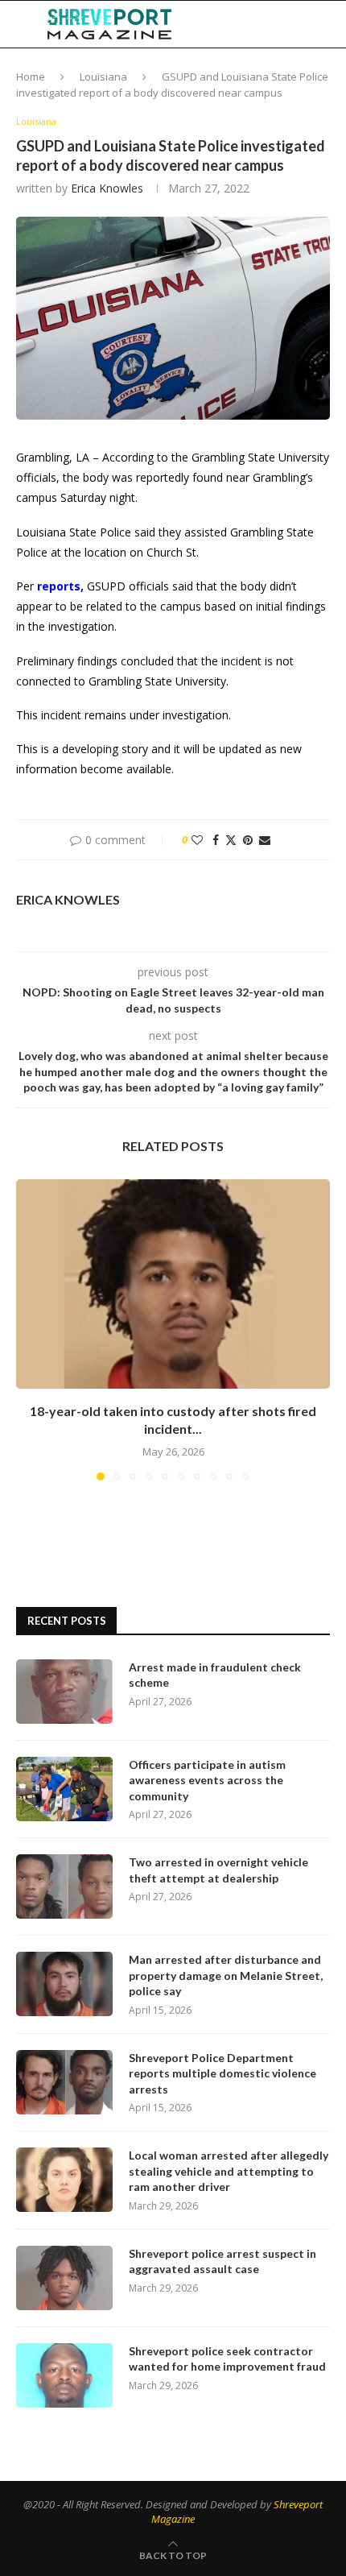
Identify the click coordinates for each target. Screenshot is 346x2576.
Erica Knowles (107, 188)
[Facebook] (222, 24)
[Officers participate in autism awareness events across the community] (64, 1789)
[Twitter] (238, 24)
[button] (30, 1329)
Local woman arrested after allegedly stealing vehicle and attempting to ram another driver (229, 2171)
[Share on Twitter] (231, 840)
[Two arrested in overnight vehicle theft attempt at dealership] (64, 1886)
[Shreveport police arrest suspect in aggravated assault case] (64, 2278)
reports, (60, 586)
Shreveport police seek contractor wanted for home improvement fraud (227, 2359)
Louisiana (103, 77)
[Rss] (306, 24)
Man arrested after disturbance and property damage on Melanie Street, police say (226, 1975)
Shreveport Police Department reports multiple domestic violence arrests (222, 2073)
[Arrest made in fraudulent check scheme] (64, 1692)
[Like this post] (197, 840)
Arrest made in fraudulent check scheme (215, 1675)
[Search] (330, 24)
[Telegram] (290, 24)
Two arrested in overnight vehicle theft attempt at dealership (218, 1870)
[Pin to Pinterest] (248, 840)
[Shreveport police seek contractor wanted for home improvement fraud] (64, 2375)
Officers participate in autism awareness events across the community (207, 1780)
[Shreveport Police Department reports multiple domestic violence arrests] (64, 2082)
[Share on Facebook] (216, 840)
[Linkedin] (255, 24)
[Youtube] (272, 24)
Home (31, 77)
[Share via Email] (265, 840)
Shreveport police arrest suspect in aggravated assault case (222, 2261)
